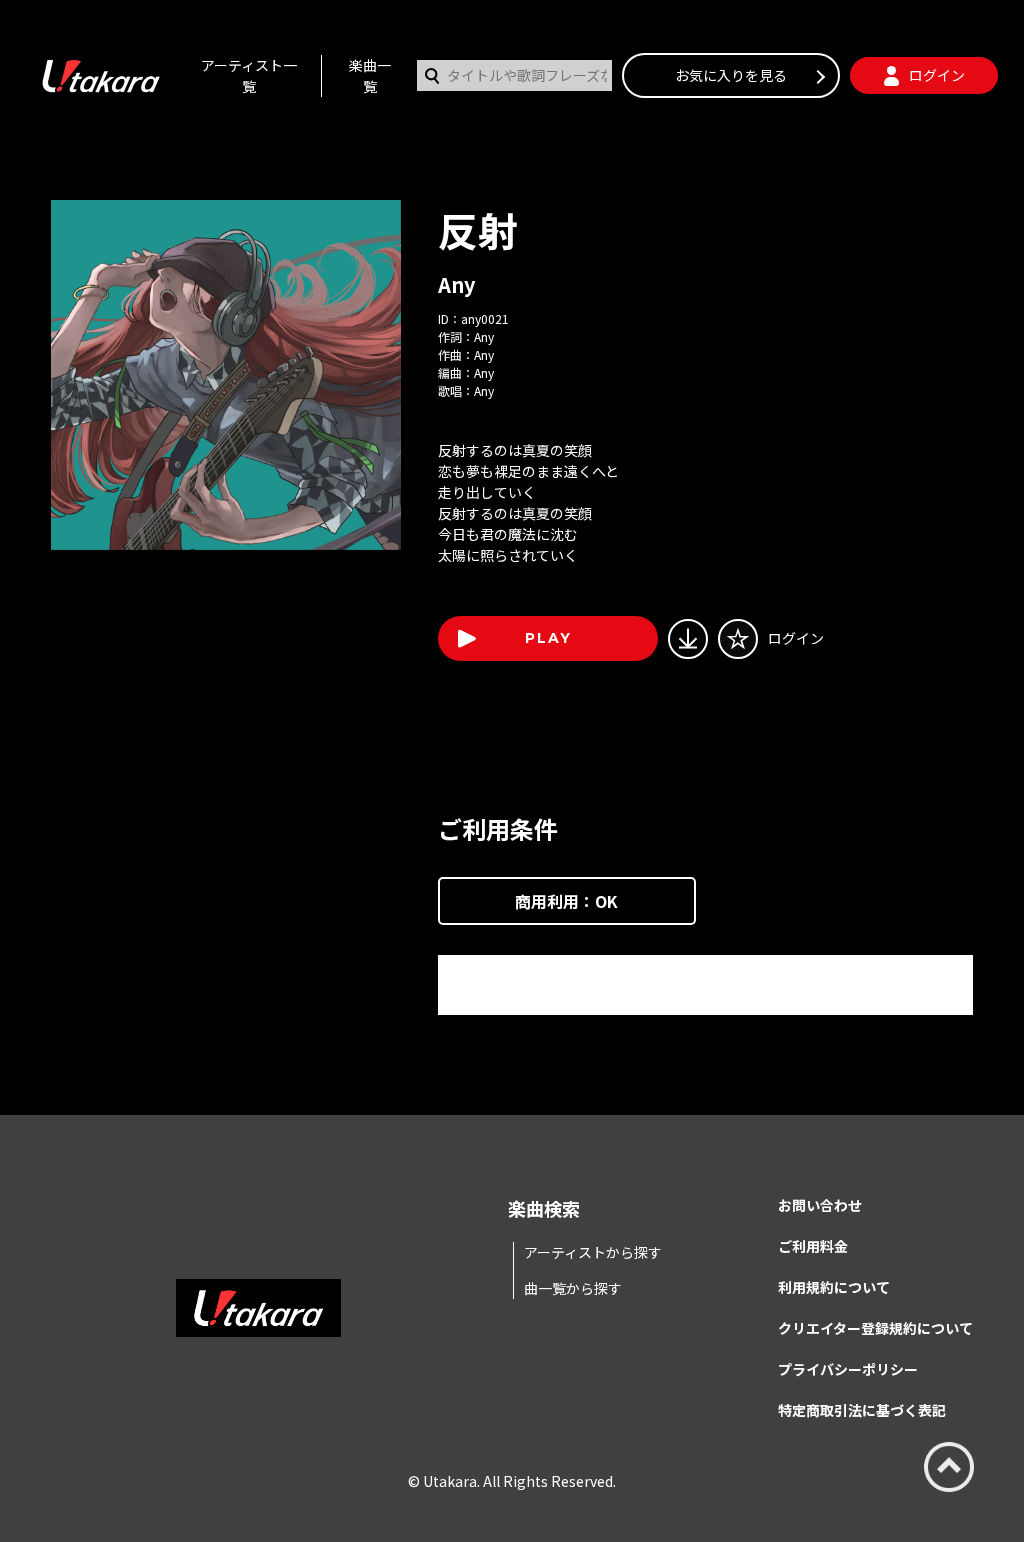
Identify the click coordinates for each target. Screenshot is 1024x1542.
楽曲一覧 (370, 75)
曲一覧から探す (573, 1288)
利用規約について (834, 1287)
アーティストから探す (593, 1252)
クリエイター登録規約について (875, 1328)
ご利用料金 (813, 1246)
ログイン (796, 638)
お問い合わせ (820, 1205)
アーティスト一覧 (249, 75)
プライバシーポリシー (848, 1369)
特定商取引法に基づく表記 (862, 1410)
